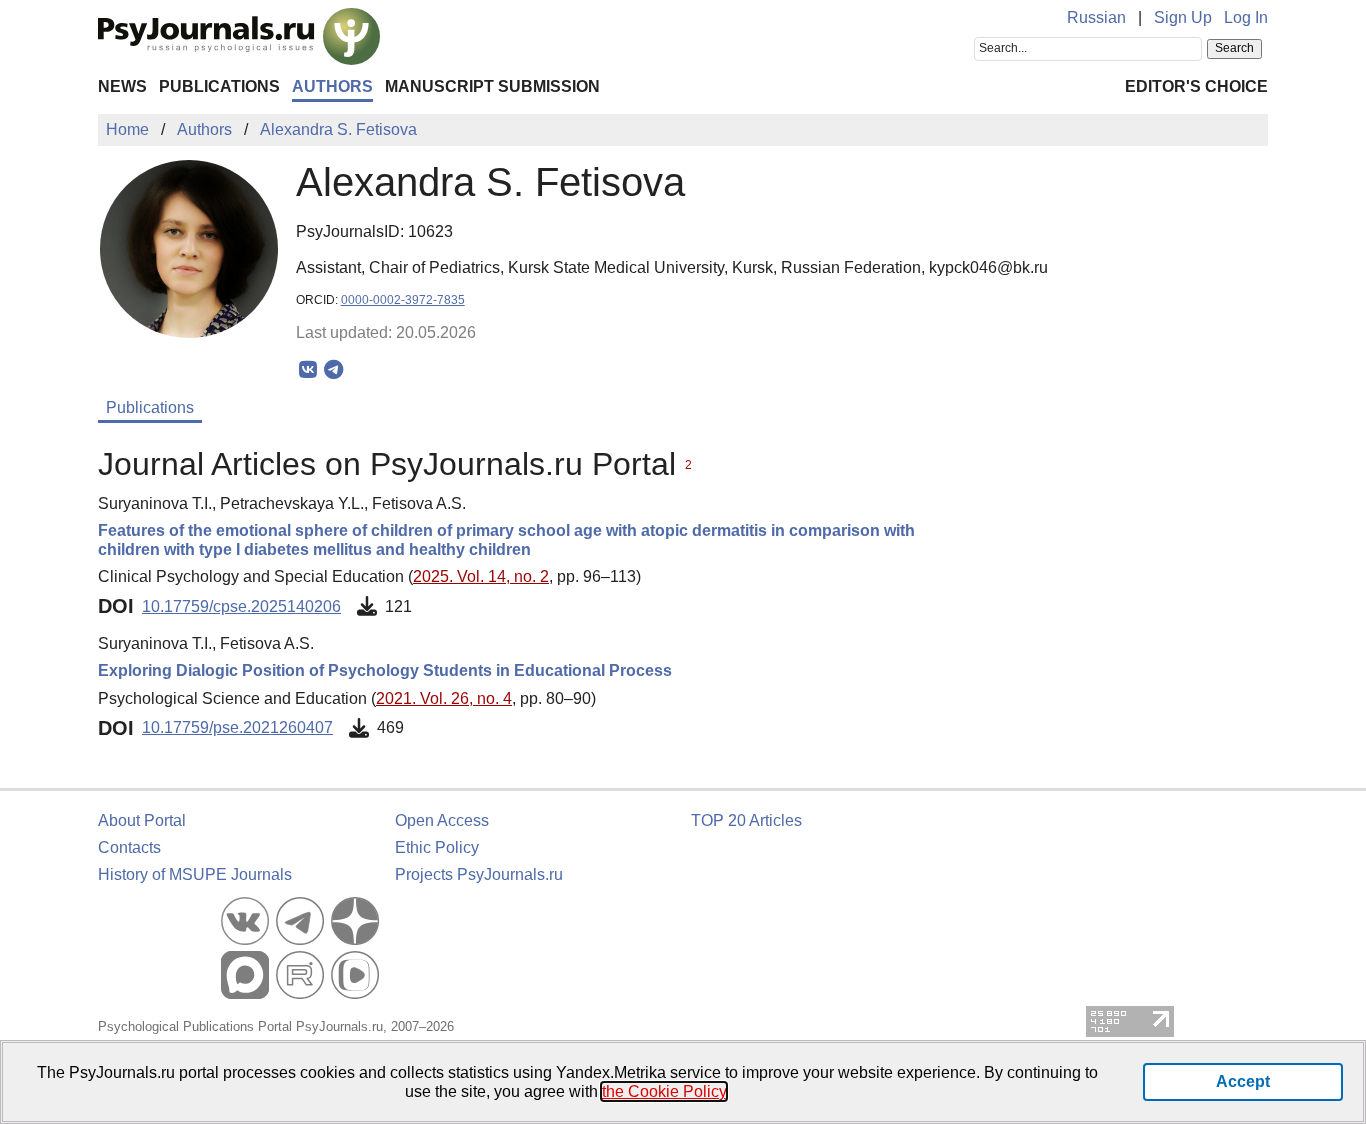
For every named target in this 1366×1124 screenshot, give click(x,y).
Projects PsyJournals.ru (479, 874)
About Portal (142, 820)
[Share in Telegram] (333, 370)
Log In (1246, 17)
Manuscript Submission (492, 86)
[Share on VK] (308, 370)
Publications (219, 86)
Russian (1096, 17)
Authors (332, 86)
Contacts (129, 847)
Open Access (442, 820)
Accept (1243, 1081)
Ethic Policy (437, 847)
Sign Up (1183, 17)
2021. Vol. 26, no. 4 (444, 698)
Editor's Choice (1196, 86)
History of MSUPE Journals (195, 874)
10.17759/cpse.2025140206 (241, 606)
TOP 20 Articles (746, 820)
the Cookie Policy (664, 1091)
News (122, 86)
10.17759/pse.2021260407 (237, 727)
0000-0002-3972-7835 (403, 300)
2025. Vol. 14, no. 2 (481, 576)
